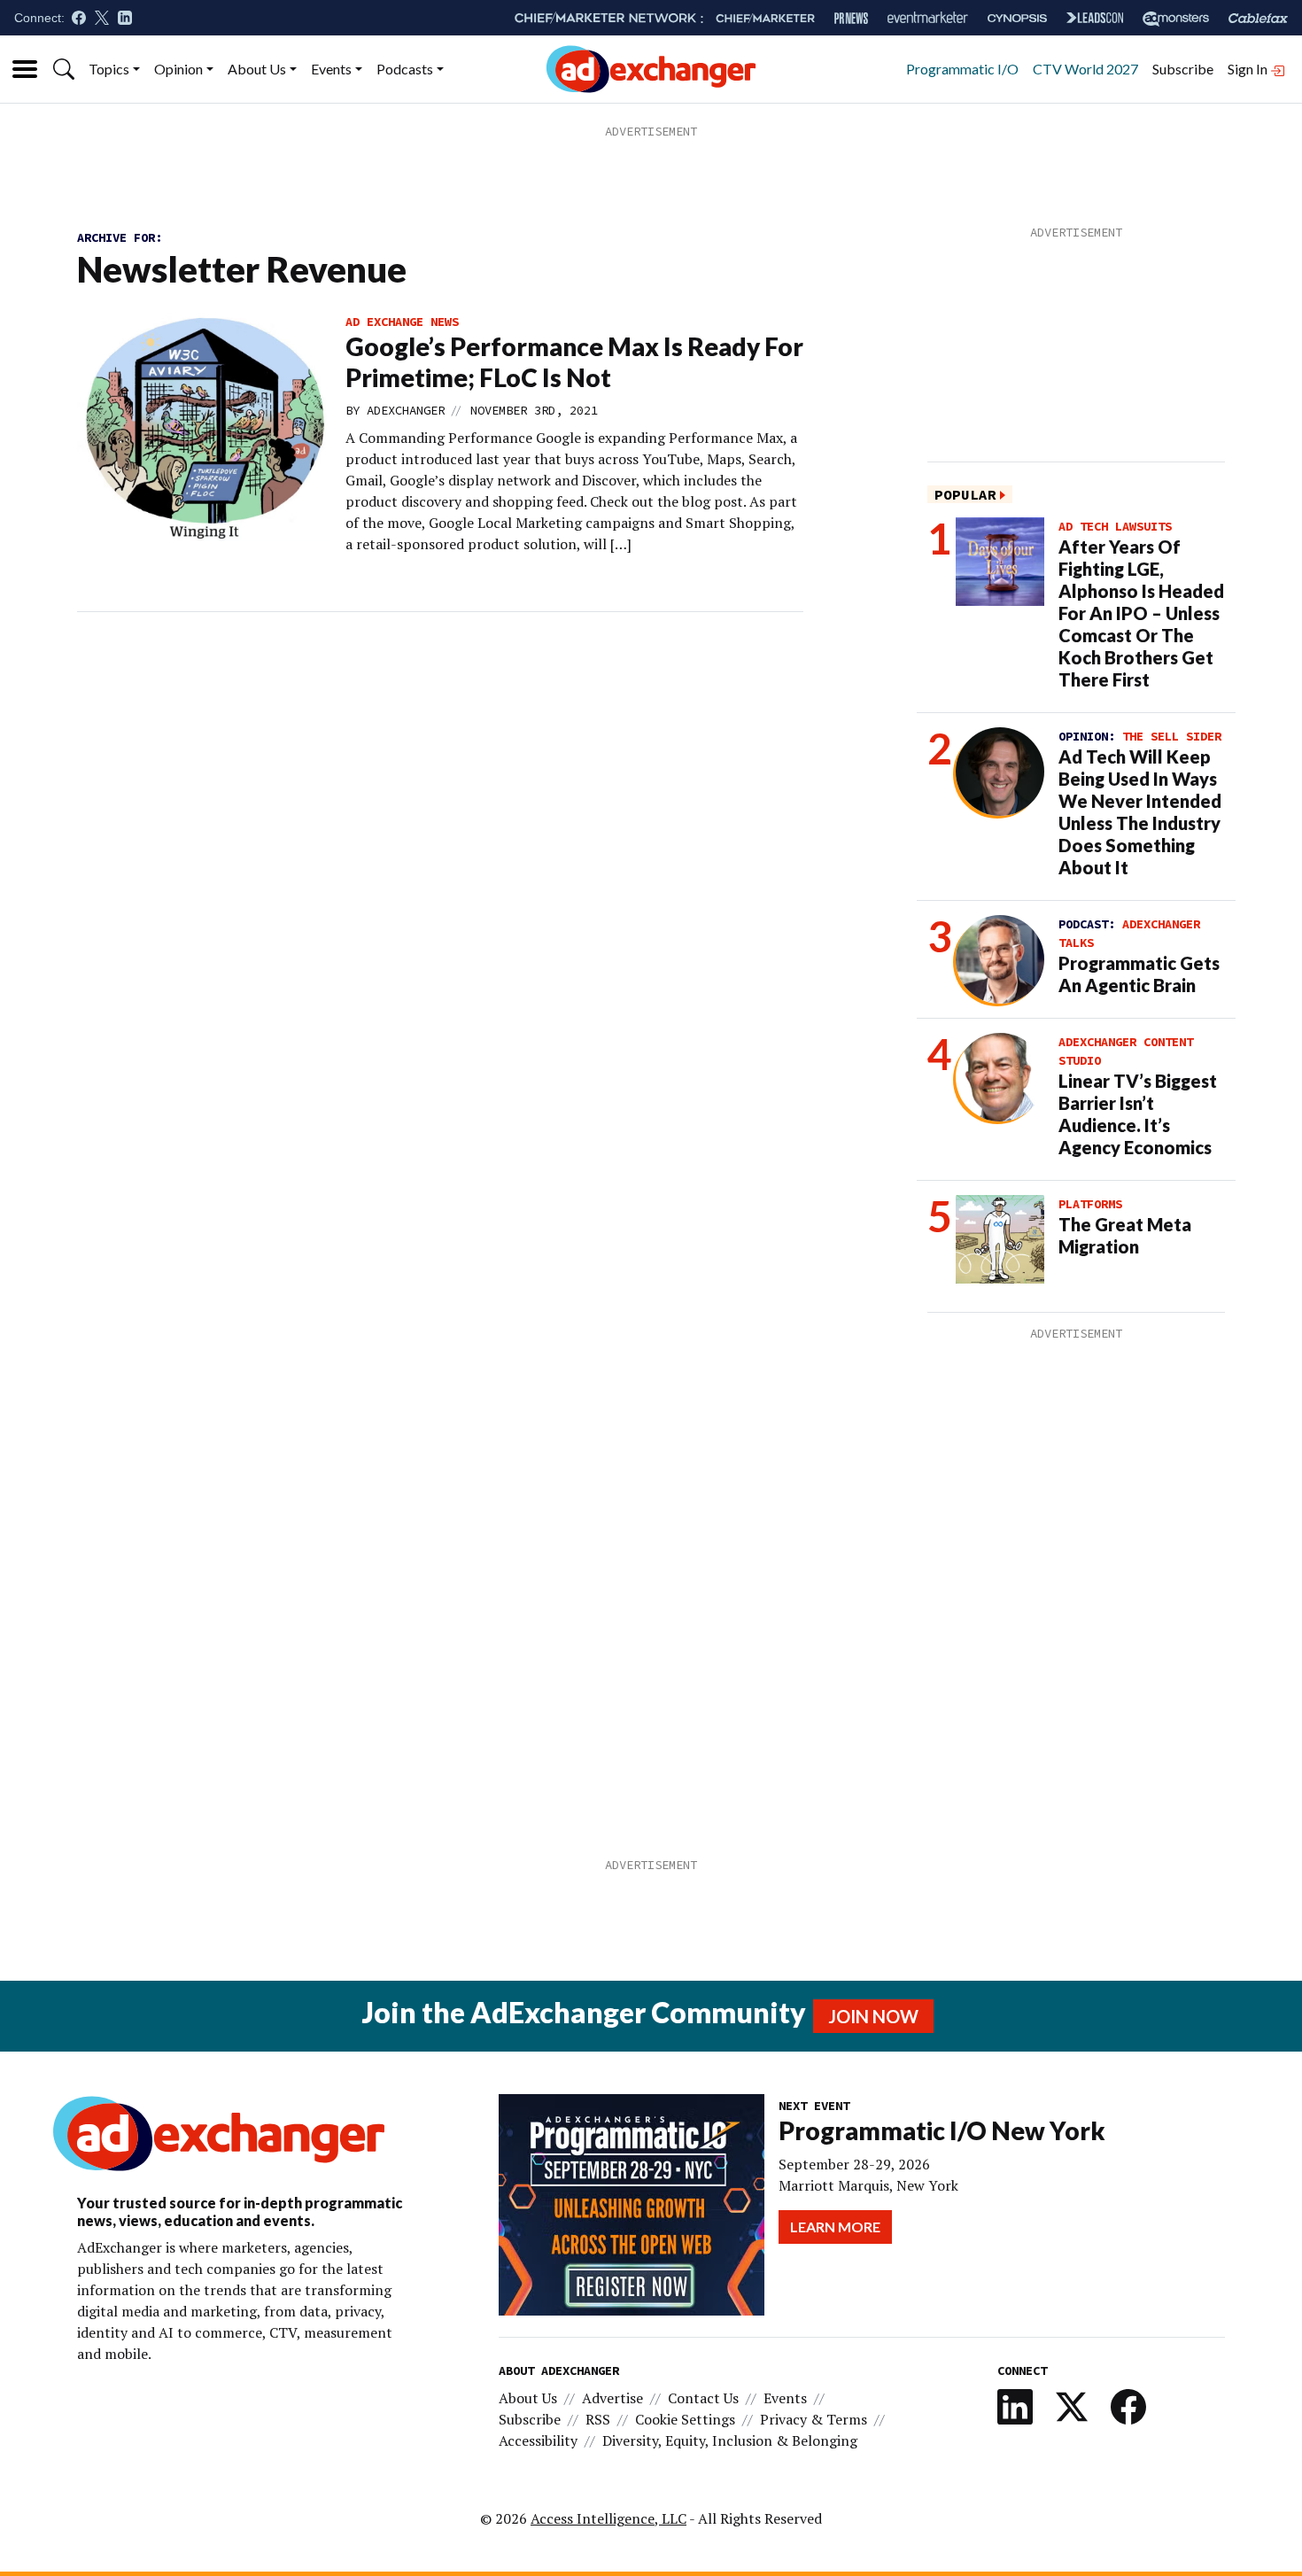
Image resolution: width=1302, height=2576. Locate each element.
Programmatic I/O (962, 69)
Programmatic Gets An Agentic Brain (1139, 974)
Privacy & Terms (814, 2419)
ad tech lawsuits (1115, 526)
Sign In (1249, 69)
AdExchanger (406, 410)
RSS (598, 2419)
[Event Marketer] (928, 18)
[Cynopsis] (1017, 18)
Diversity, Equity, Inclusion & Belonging (730, 2440)
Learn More (835, 2227)
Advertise (612, 2398)
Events (331, 69)
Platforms (1090, 1204)
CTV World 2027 (1085, 69)
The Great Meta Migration (1125, 1235)
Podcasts (405, 69)
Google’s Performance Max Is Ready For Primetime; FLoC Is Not (574, 362)
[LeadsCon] (1095, 18)
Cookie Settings (685, 2419)
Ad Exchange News (402, 322)
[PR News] (851, 18)
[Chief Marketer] (765, 18)
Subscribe (1183, 69)
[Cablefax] (1258, 18)
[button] (64, 69)
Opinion (178, 69)
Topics (109, 69)
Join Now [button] (873, 2016)
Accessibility (538, 2440)
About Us (257, 69)
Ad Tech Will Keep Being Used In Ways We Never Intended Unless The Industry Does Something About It (1140, 812)
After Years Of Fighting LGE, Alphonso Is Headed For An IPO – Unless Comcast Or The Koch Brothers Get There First (1141, 613)
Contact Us (703, 2398)
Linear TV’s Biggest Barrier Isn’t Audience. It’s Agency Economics (1138, 1114)
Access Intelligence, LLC (608, 2518)
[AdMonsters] (1176, 18)
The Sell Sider (1172, 736)
